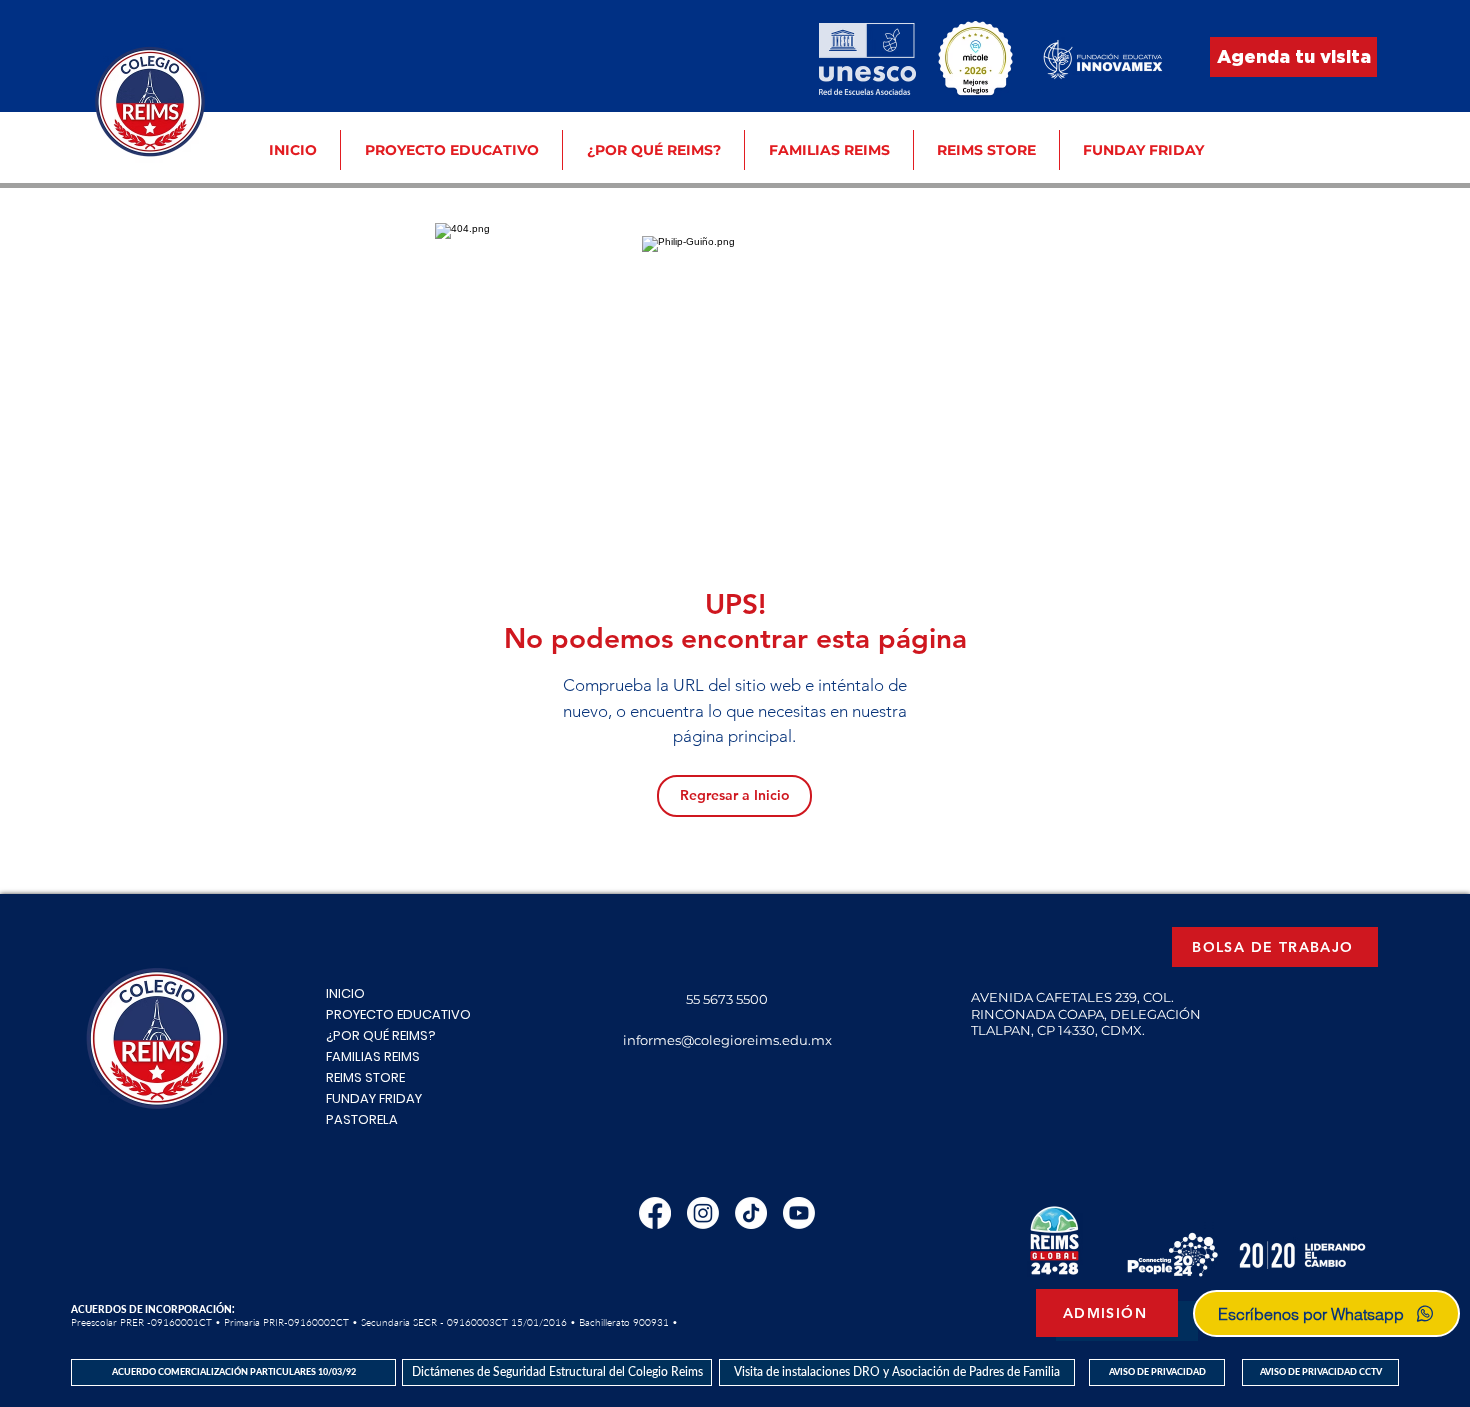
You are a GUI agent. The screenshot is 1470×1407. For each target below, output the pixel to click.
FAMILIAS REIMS (373, 1056)
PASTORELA (362, 1119)
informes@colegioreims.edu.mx (727, 1040)
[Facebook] (655, 1213)
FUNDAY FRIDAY (374, 1098)
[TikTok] (751, 1213)
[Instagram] (703, 1213)
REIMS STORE (365, 1077)
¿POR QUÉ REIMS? (381, 1035)
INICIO (345, 993)
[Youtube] (799, 1213)
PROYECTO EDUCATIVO (398, 1014)
